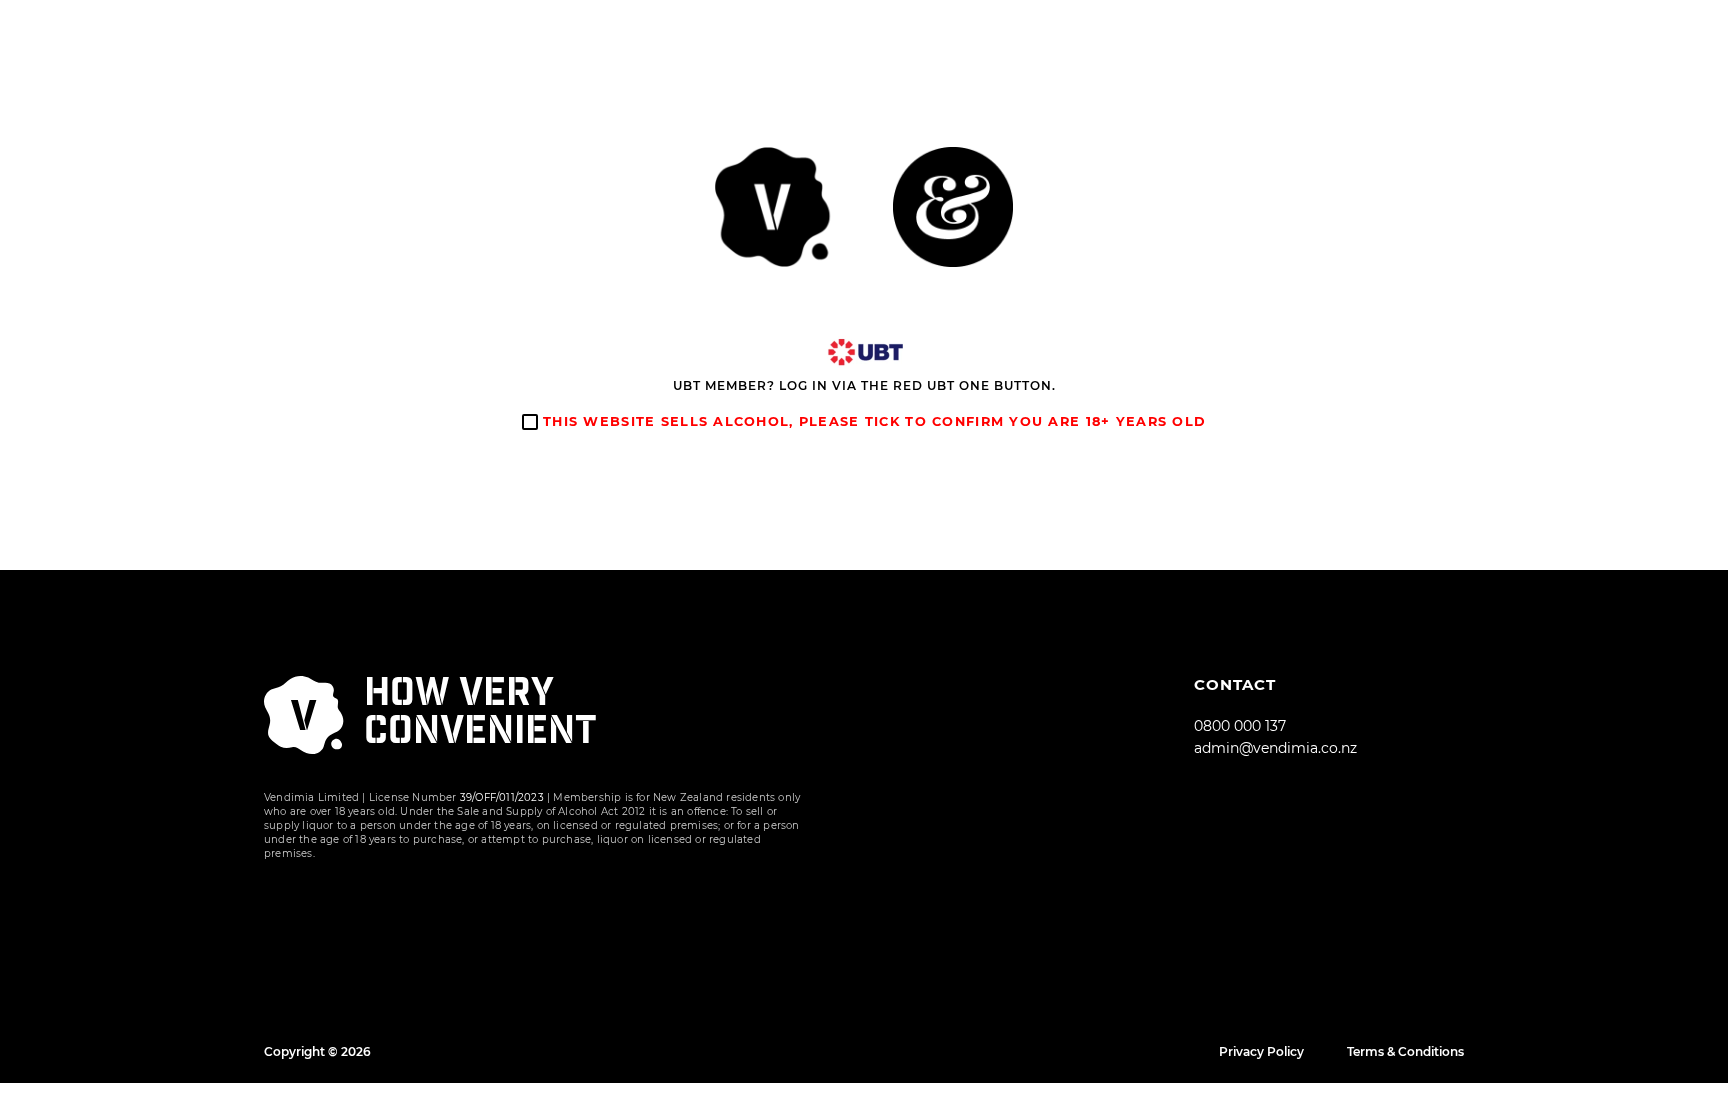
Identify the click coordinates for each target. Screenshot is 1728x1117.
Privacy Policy (1261, 1051)
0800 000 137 (1240, 726)
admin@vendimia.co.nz (1275, 748)
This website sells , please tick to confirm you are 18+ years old (872, 421)
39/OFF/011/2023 (502, 797)
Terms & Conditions (1405, 1051)
